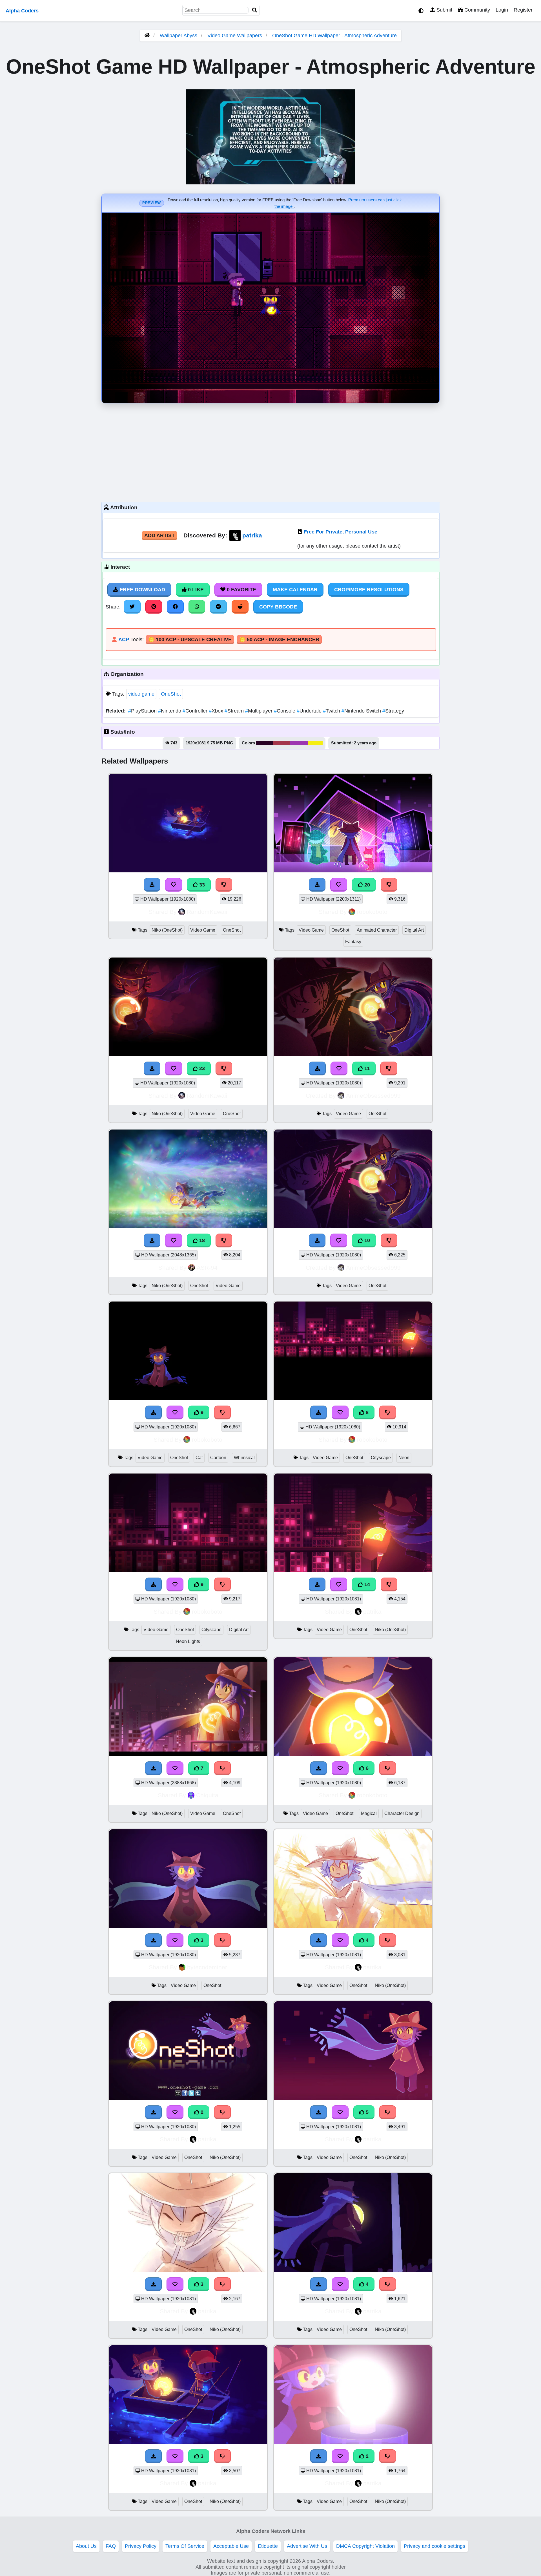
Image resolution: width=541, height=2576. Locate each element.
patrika (252, 535)
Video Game (203, 930)
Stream (235, 711)
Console (285, 711)
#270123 (265, 743)
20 (366, 885)
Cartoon (218, 1458)
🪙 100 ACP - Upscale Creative (190, 639)
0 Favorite (241, 590)
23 (201, 1068)
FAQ (111, 2546)
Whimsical (244, 1458)
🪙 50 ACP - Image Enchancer (279, 639)
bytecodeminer (207, 1967)
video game (141, 694)
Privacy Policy (141, 2546)
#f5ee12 (315, 743)
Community (476, 10)
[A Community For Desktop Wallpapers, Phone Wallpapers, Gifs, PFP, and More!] (147, 36)
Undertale (310, 711)
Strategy (393, 711)
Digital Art (414, 930)
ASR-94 (207, 1268)
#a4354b (282, 743)
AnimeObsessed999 (373, 1096)
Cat (199, 1458)
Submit (444, 10)
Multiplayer (260, 711)
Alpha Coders (22, 11)
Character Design (402, 1813)
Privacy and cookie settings (434, 2546)
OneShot (171, 694)
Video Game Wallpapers (235, 36)
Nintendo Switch (362, 711)
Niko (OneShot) (167, 930)
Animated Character (377, 930)
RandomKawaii (207, 912)
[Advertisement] (270, 451)
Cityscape (381, 1458)
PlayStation (143, 711)
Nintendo (170, 711)
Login (502, 10)
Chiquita (207, 1795)
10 (366, 1240)
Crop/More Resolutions (369, 590)
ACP (124, 639)
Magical (369, 1813)
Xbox (217, 711)
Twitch (332, 711)
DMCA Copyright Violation (365, 2546)
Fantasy (353, 942)
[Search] (255, 10)
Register (523, 10)
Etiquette (268, 2546)
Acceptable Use (231, 2546)
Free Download (142, 590)
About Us (86, 2546)
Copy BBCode (278, 607)
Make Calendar (295, 590)
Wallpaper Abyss (179, 36)
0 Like (195, 590)
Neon (404, 1458)
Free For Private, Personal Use (341, 532)
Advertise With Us (307, 2546)
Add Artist (159, 535)
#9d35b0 (299, 743)
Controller (196, 711)
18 (201, 1240)
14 (366, 1584)
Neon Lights (188, 1641)
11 (366, 1068)
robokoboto (372, 912)
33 (201, 885)
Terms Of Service (185, 2546)
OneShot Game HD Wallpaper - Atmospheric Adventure (334, 36)
